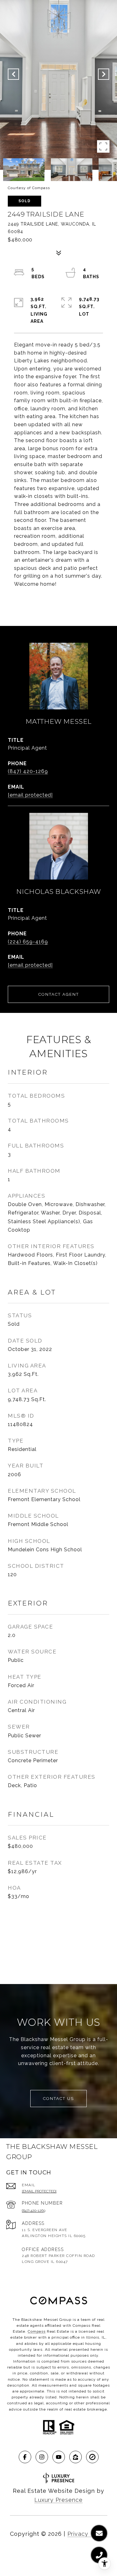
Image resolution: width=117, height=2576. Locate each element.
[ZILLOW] (76, 2457)
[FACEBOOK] (25, 2457)
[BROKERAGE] (92, 2457)
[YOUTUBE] (59, 2457)
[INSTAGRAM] (42, 2457)
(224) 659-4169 (28, 942)
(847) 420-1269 (28, 771)
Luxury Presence (58, 2500)
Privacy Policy (87, 2534)
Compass (37, 2331)
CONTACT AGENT (59, 994)
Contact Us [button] (58, 2099)
